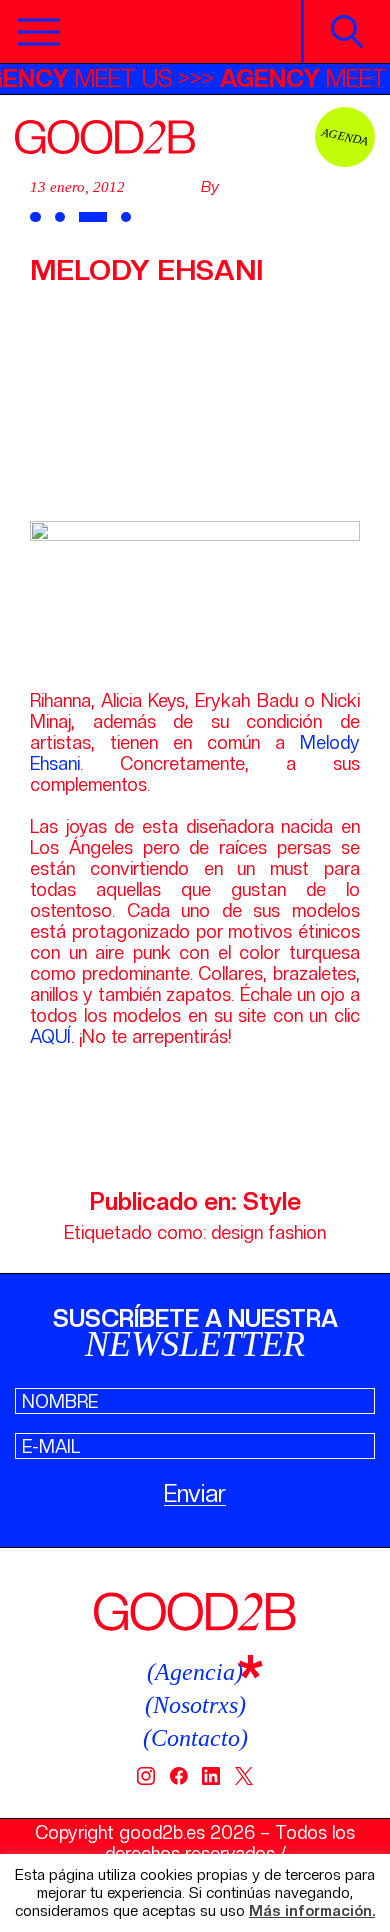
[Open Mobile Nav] (39, 32)
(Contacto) (195, 1738)
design (237, 1232)
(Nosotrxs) (195, 1705)
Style (272, 1201)
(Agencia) (195, 1672)
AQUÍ (50, 1036)
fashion (297, 1232)
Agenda (345, 136)
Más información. (312, 1911)
